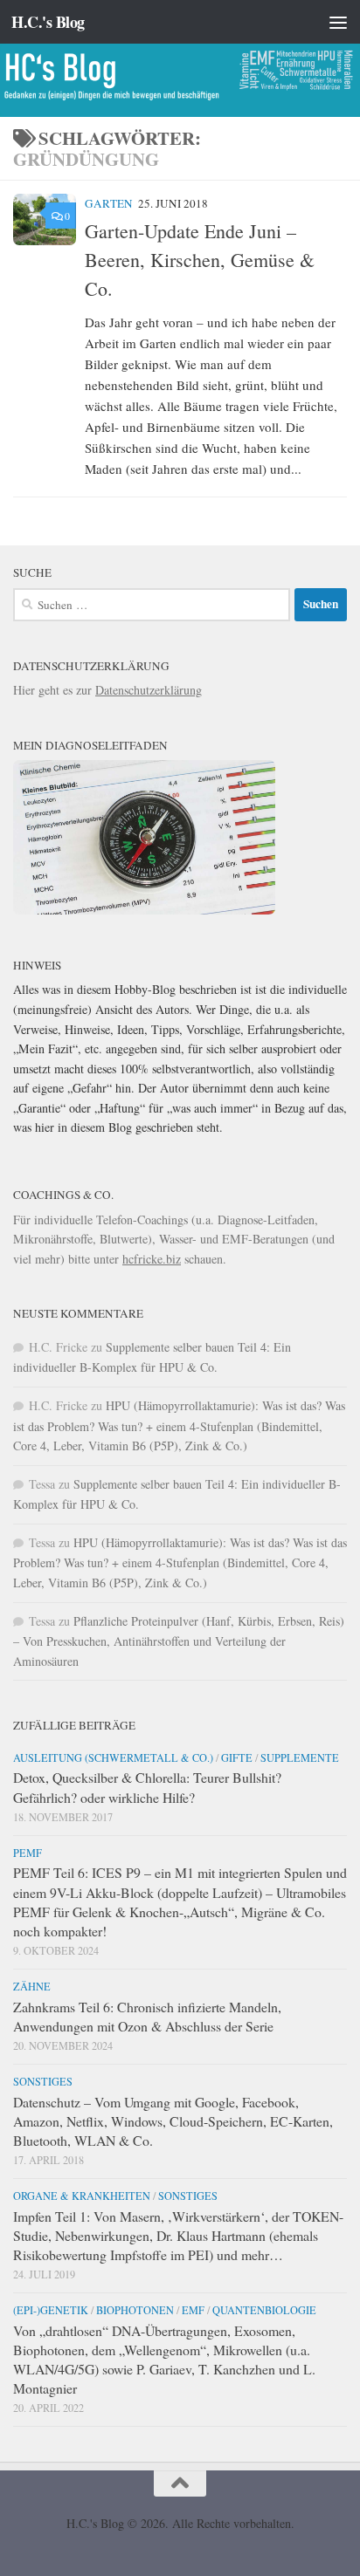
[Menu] (338, 22)
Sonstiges (43, 2081)
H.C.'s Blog (48, 22)
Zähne (32, 1986)
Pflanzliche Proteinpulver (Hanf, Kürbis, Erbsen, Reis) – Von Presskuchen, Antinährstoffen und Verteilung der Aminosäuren (179, 1641)
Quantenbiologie (264, 2310)
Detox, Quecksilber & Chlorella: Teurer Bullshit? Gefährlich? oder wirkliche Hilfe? (147, 1787)
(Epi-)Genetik (51, 2310)
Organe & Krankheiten (82, 2196)
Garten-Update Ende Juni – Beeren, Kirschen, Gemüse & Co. (200, 260)
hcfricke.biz (152, 1259)
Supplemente (300, 1757)
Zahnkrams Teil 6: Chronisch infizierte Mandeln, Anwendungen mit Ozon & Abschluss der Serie (147, 2016)
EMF (193, 2310)
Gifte (237, 1757)
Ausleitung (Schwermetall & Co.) (113, 1757)
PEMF (28, 1853)
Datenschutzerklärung (149, 690)
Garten (109, 203)
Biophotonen (135, 2310)
